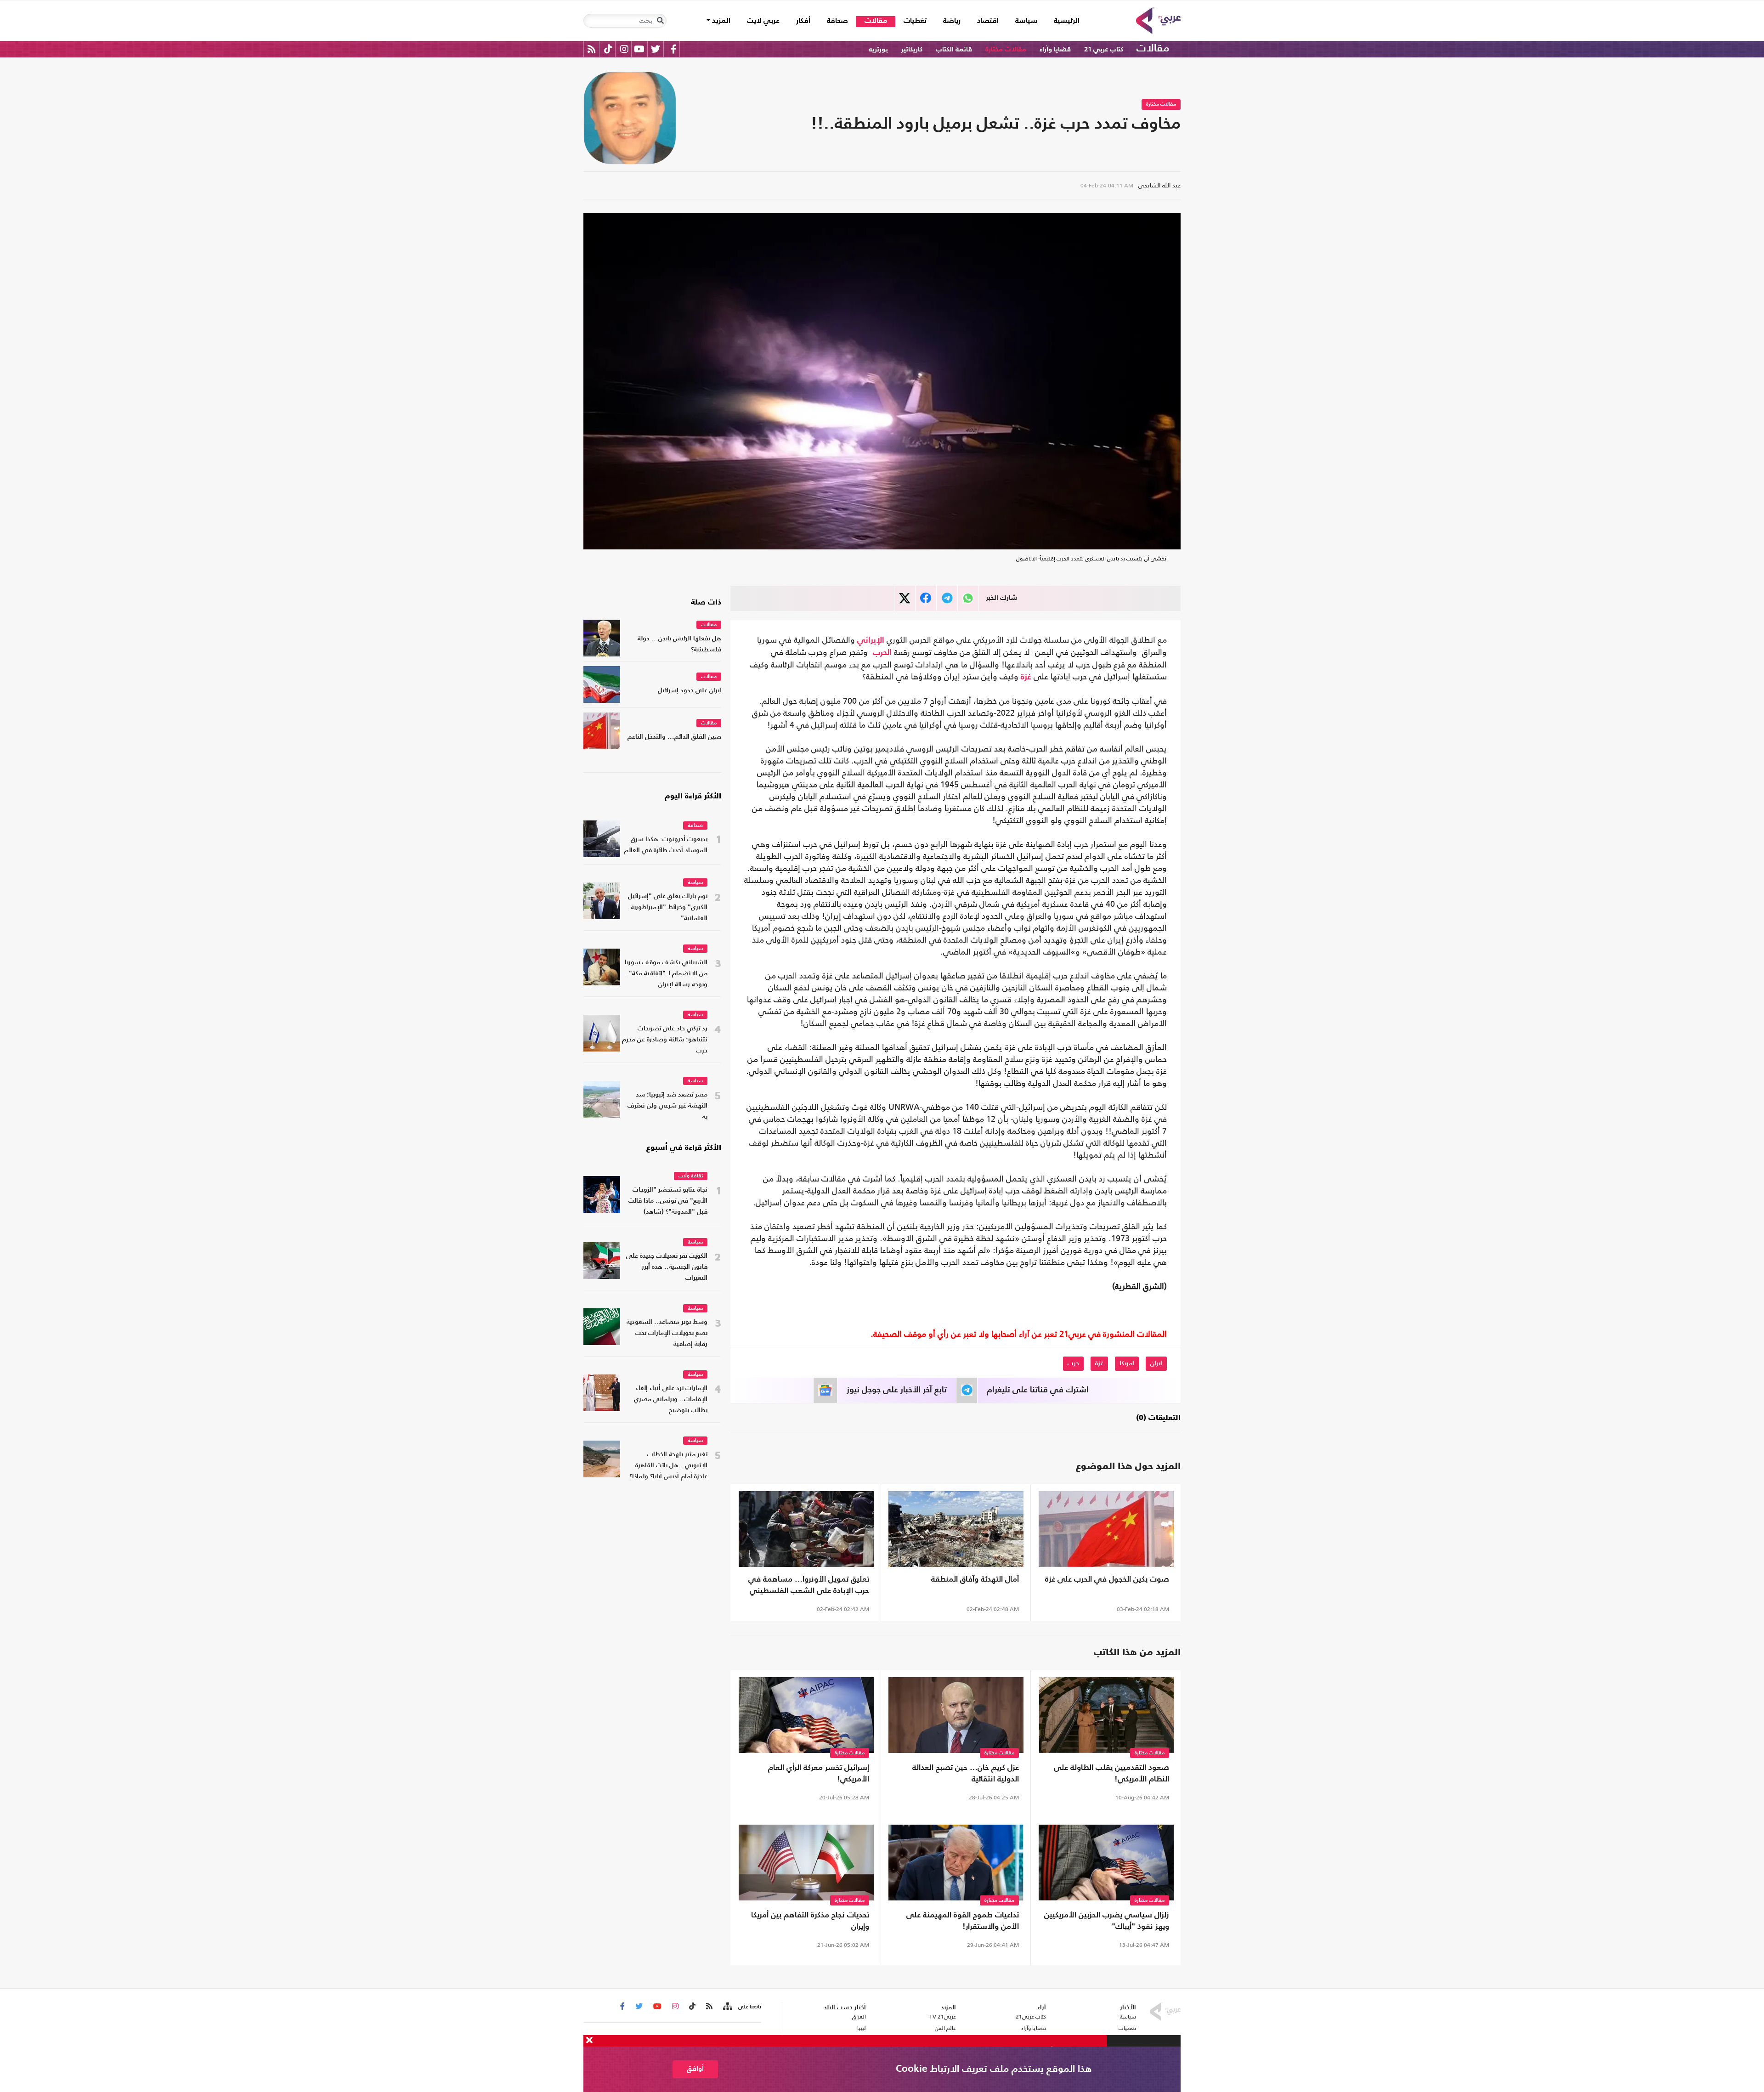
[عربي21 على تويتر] (656, 49)
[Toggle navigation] (660, 21)
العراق (859, 2017)
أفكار (803, 21)
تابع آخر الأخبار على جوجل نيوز (897, 1390)
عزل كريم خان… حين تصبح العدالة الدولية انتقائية (966, 1774)
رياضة (952, 21)
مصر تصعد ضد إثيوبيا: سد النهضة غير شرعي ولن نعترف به (667, 1106)
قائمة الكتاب (954, 49)
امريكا (1127, 1363)
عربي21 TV (943, 2017)
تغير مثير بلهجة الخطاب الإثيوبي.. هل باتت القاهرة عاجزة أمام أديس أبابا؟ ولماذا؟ (668, 1466)
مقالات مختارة (1006, 49)
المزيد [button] (720, 21)
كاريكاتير (912, 49)
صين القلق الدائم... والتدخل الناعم (674, 737)
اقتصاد (988, 21)
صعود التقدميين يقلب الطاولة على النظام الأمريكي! (1111, 1774)
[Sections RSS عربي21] (727, 2007)
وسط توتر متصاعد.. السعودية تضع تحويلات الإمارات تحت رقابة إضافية (667, 1333)
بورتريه (878, 49)
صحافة (837, 21)
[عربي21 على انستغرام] (624, 49)
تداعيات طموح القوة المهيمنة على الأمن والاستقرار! (963, 1921)
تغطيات (915, 21)
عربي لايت (763, 21)
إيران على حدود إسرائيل (690, 691)
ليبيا (861, 2028)
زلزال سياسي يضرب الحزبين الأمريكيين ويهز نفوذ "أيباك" (1107, 1921)
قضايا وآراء (1055, 49)
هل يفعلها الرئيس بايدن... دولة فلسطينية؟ (679, 644)
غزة (1026, 677)
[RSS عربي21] (591, 49)
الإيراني (871, 640)
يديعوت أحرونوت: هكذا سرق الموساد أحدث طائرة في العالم (666, 845)
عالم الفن (945, 2028)
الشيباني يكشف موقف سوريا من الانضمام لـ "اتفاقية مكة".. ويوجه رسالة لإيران (666, 974)
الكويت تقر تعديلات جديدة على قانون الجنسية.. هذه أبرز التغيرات (667, 1267)
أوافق (695, 2069)
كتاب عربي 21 (1104, 49)
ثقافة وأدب (691, 1176)
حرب (1073, 1363)
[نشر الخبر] (905, 598)
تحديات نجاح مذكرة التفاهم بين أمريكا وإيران (810, 1921)
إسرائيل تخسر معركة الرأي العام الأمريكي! (819, 1774)
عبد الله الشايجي (1159, 185)
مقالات (876, 21)
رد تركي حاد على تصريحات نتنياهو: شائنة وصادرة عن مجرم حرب (665, 1040)
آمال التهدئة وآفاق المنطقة (975, 1580)
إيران (1156, 1363)
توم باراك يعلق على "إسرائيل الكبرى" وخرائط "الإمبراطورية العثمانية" (668, 907)
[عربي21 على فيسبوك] (673, 49)
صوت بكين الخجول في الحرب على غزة (1107, 1580)
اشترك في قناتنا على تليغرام (1038, 1390)
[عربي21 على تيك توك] (608, 49)
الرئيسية (1063, 21)
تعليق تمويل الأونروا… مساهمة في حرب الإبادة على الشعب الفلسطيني (809, 1585)
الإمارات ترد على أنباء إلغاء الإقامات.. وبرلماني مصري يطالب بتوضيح (671, 1399)
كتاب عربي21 (1031, 2017)
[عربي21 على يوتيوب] (639, 49)
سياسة (1026, 21)
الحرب (882, 653)
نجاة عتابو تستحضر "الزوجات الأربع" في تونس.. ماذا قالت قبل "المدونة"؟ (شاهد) (668, 1201)
